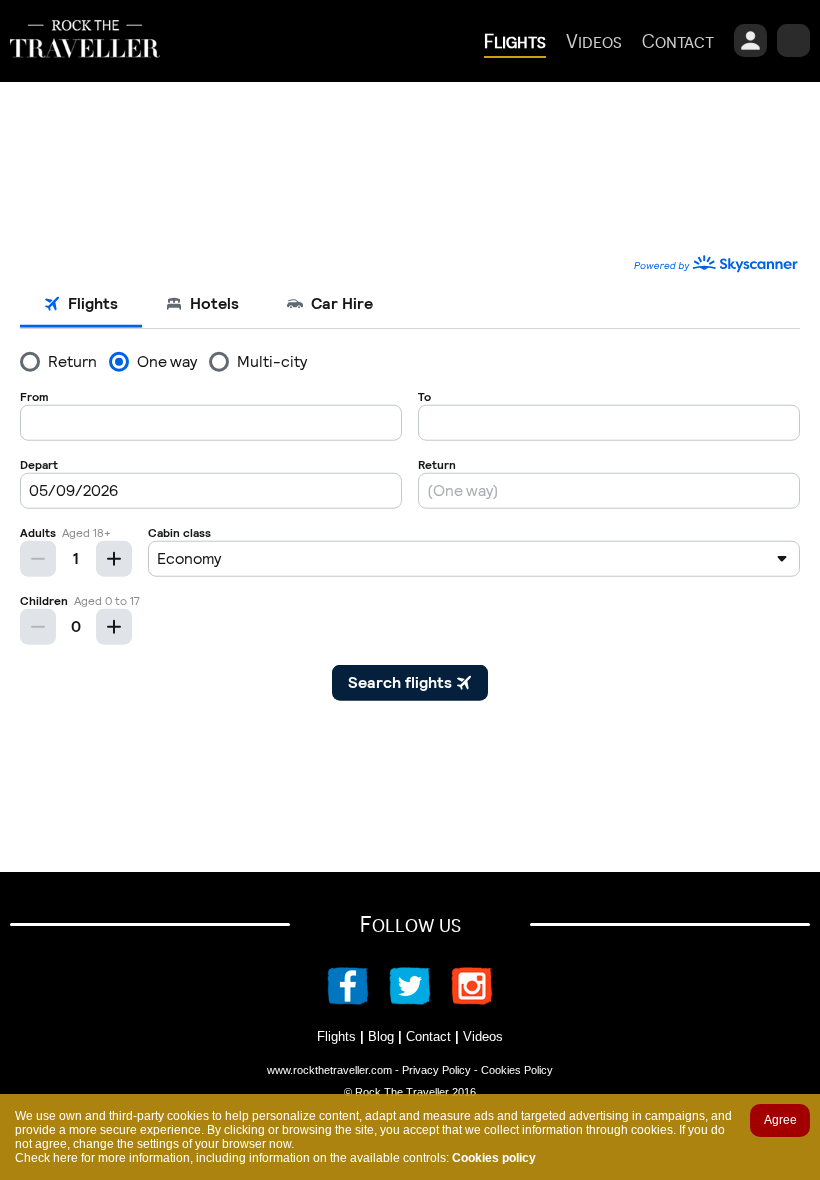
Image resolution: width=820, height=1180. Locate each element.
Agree (780, 1120)
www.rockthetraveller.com (329, 1070)
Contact (428, 1036)
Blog (381, 1036)
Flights (336, 1036)
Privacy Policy (436, 1070)
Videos (483, 1036)
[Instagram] (462, 999)
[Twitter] (410, 999)
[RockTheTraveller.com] (85, 72)
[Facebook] (358, 999)
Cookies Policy (517, 1070)
